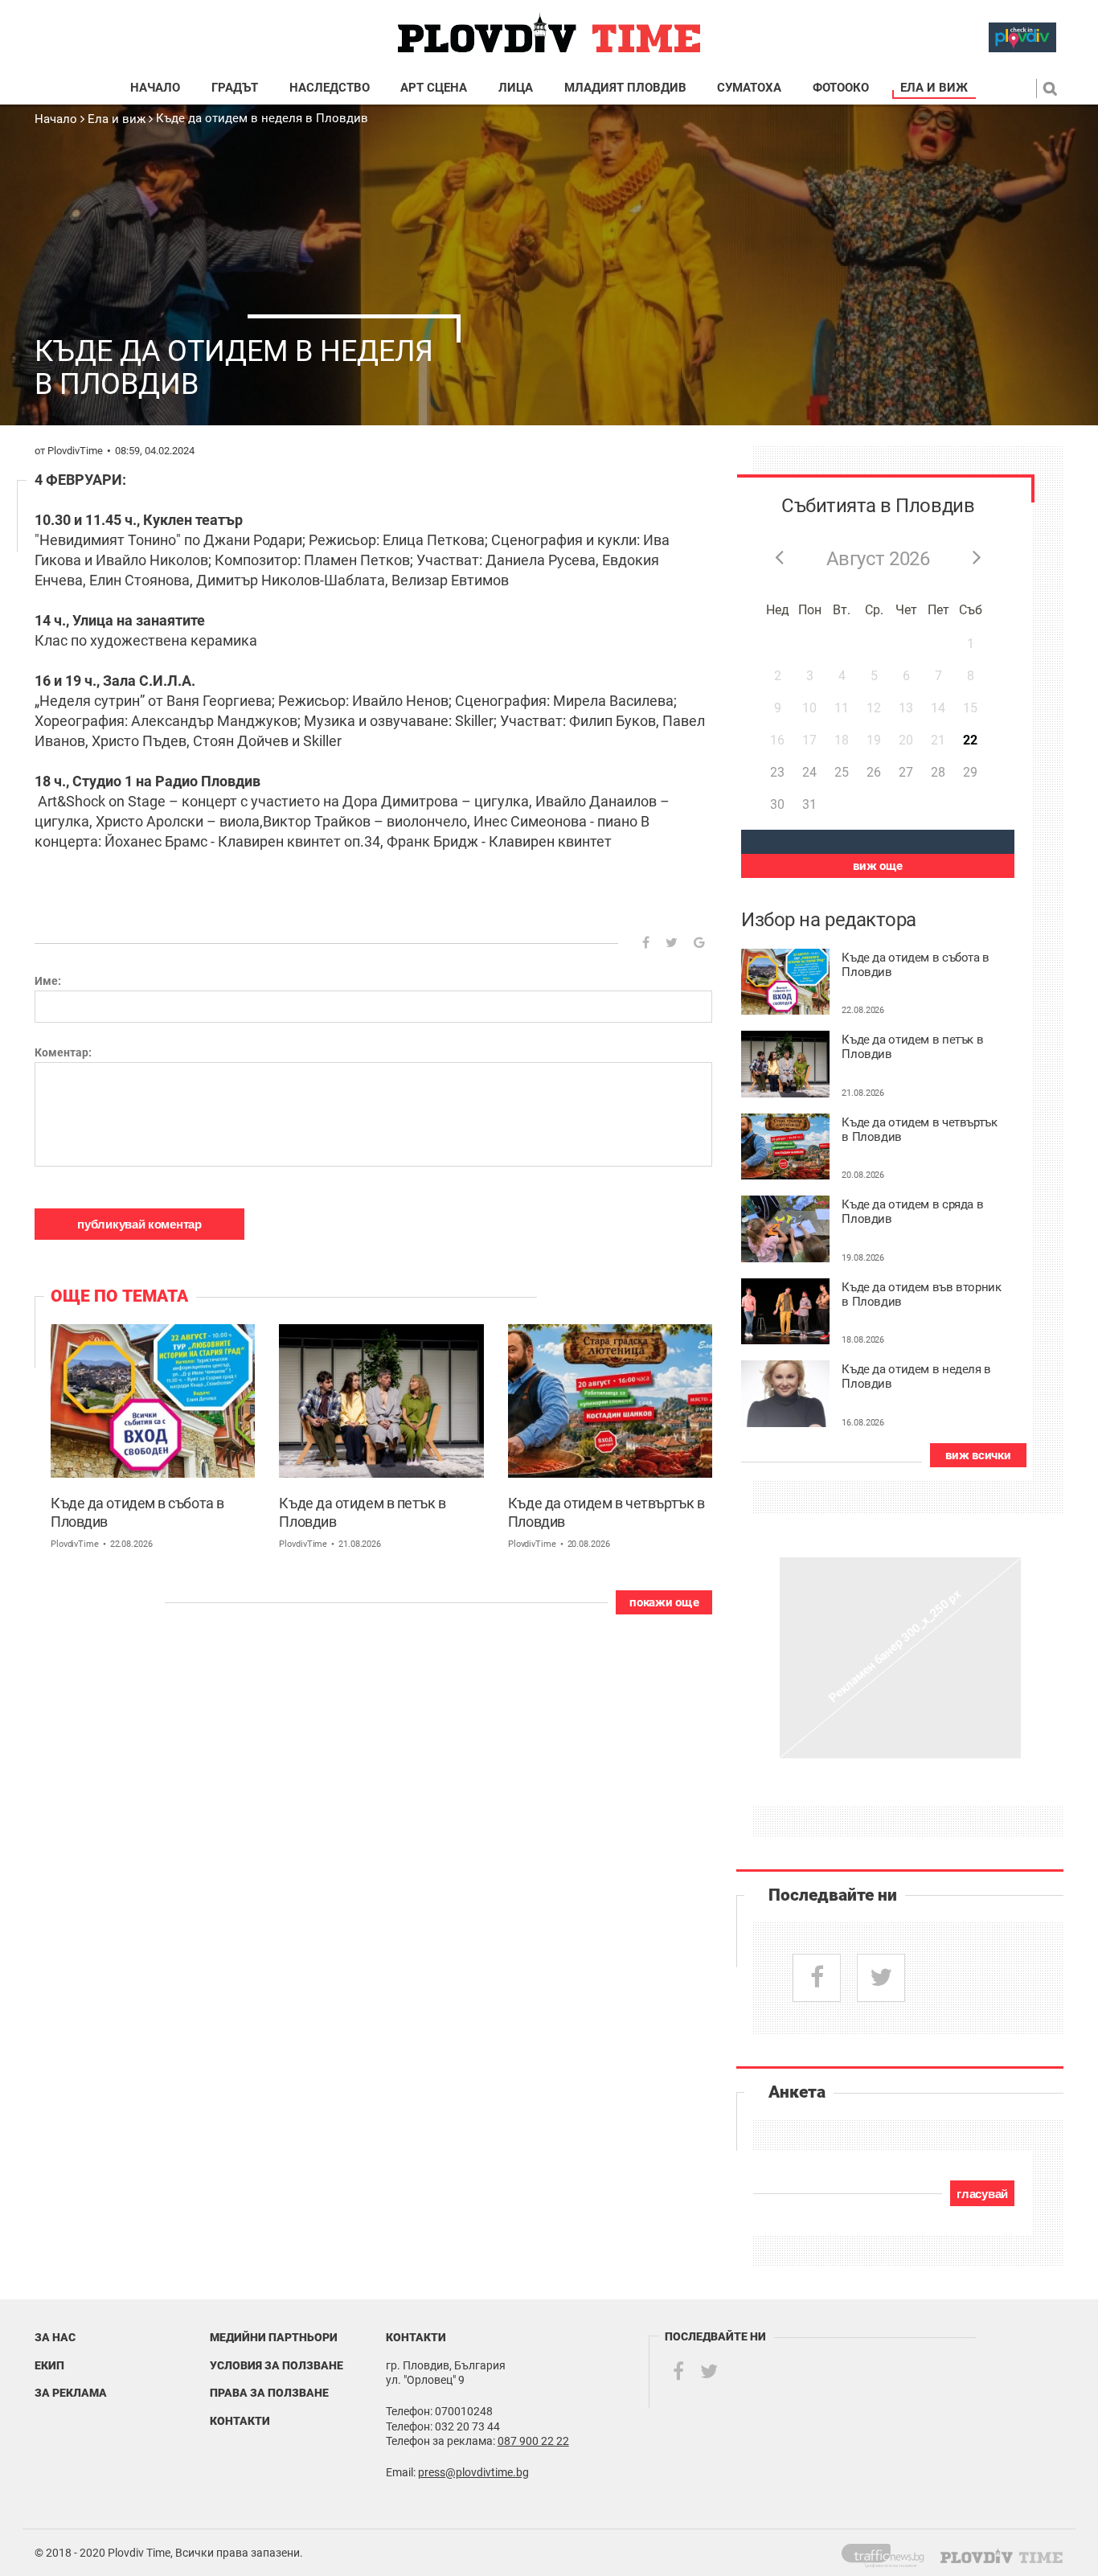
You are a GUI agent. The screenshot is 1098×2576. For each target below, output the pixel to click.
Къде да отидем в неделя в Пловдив (262, 118)
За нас (55, 2337)
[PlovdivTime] (889, 2553)
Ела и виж (934, 88)
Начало (155, 88)
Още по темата (119, 1296)
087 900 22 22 (533, 2441)
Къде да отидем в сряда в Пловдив (912, 1212)
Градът (235, 88)
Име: (48, 981)
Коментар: (63, 1052)
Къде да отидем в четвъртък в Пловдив (606, 1512)
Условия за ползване (277, 2365)
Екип (49, 2365)
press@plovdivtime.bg (473, 2472)
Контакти (240, 2421)
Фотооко (841, 88)
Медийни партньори (274, 2337)
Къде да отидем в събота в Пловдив (137, 1512)
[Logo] (549, 33)
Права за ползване (269, 2393)
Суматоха (749, 88)
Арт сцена (434, 88)
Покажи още (664, 1602)
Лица (516, 88)
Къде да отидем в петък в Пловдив (362, 1512)
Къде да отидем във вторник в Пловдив (921, 1295)
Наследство (330, 88)
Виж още (878, 866)
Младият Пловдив (625, 88)
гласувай (982, 2194)
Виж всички (978, 1455)
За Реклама (71, 2393)
